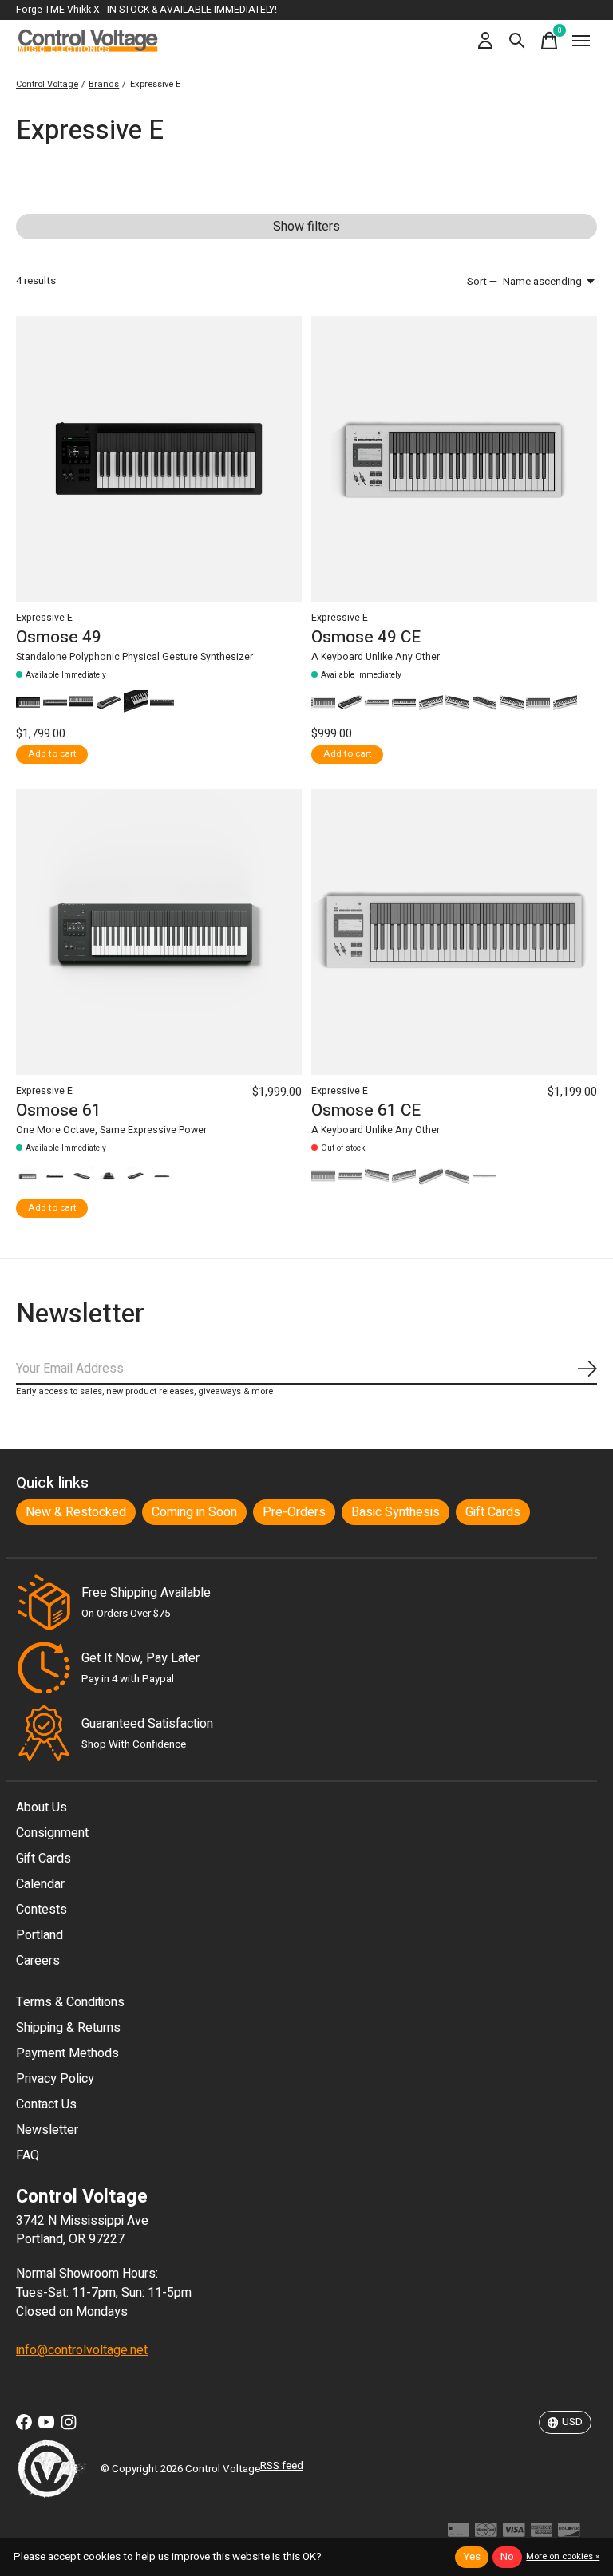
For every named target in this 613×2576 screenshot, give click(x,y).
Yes (472, 2557)
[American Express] (542, 2534)
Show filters (306, 227)
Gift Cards (493, 1512)
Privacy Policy (55, 2079)
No (507, 2557)
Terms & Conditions (70, 2002)
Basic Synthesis (395, 1512)
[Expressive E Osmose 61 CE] (454, 932)
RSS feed (282, 2466)
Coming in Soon (194, 1512)
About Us (42, 1808)
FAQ (28, 2155)
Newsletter (47, 2130)
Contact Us (46, 2104)
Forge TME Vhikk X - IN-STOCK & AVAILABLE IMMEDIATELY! (146, 10)
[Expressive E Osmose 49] (159, 459)
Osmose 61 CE (366, 1110)
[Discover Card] (569, 2534)
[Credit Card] (459, 2534)
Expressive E (44, 618)
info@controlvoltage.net (82, 2350)
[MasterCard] (486, 2534)
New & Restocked (76, 1512)
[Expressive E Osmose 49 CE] (454, 459)
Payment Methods (67, 2053)
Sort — (482, 282)
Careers (38, 1961)
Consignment (52, 1833)
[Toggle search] (517, 41)
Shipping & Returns (68, 2028)
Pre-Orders (294, 1512)
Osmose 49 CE (366, 637)
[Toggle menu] (581, 41)
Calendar (40, 1884)
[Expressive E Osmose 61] (159, 932)
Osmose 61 (59, 1110)
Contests (42, 1910)
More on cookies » (563, 2556)
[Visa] (514, 2534)
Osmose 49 (59, 637)
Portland (40, 1935)
